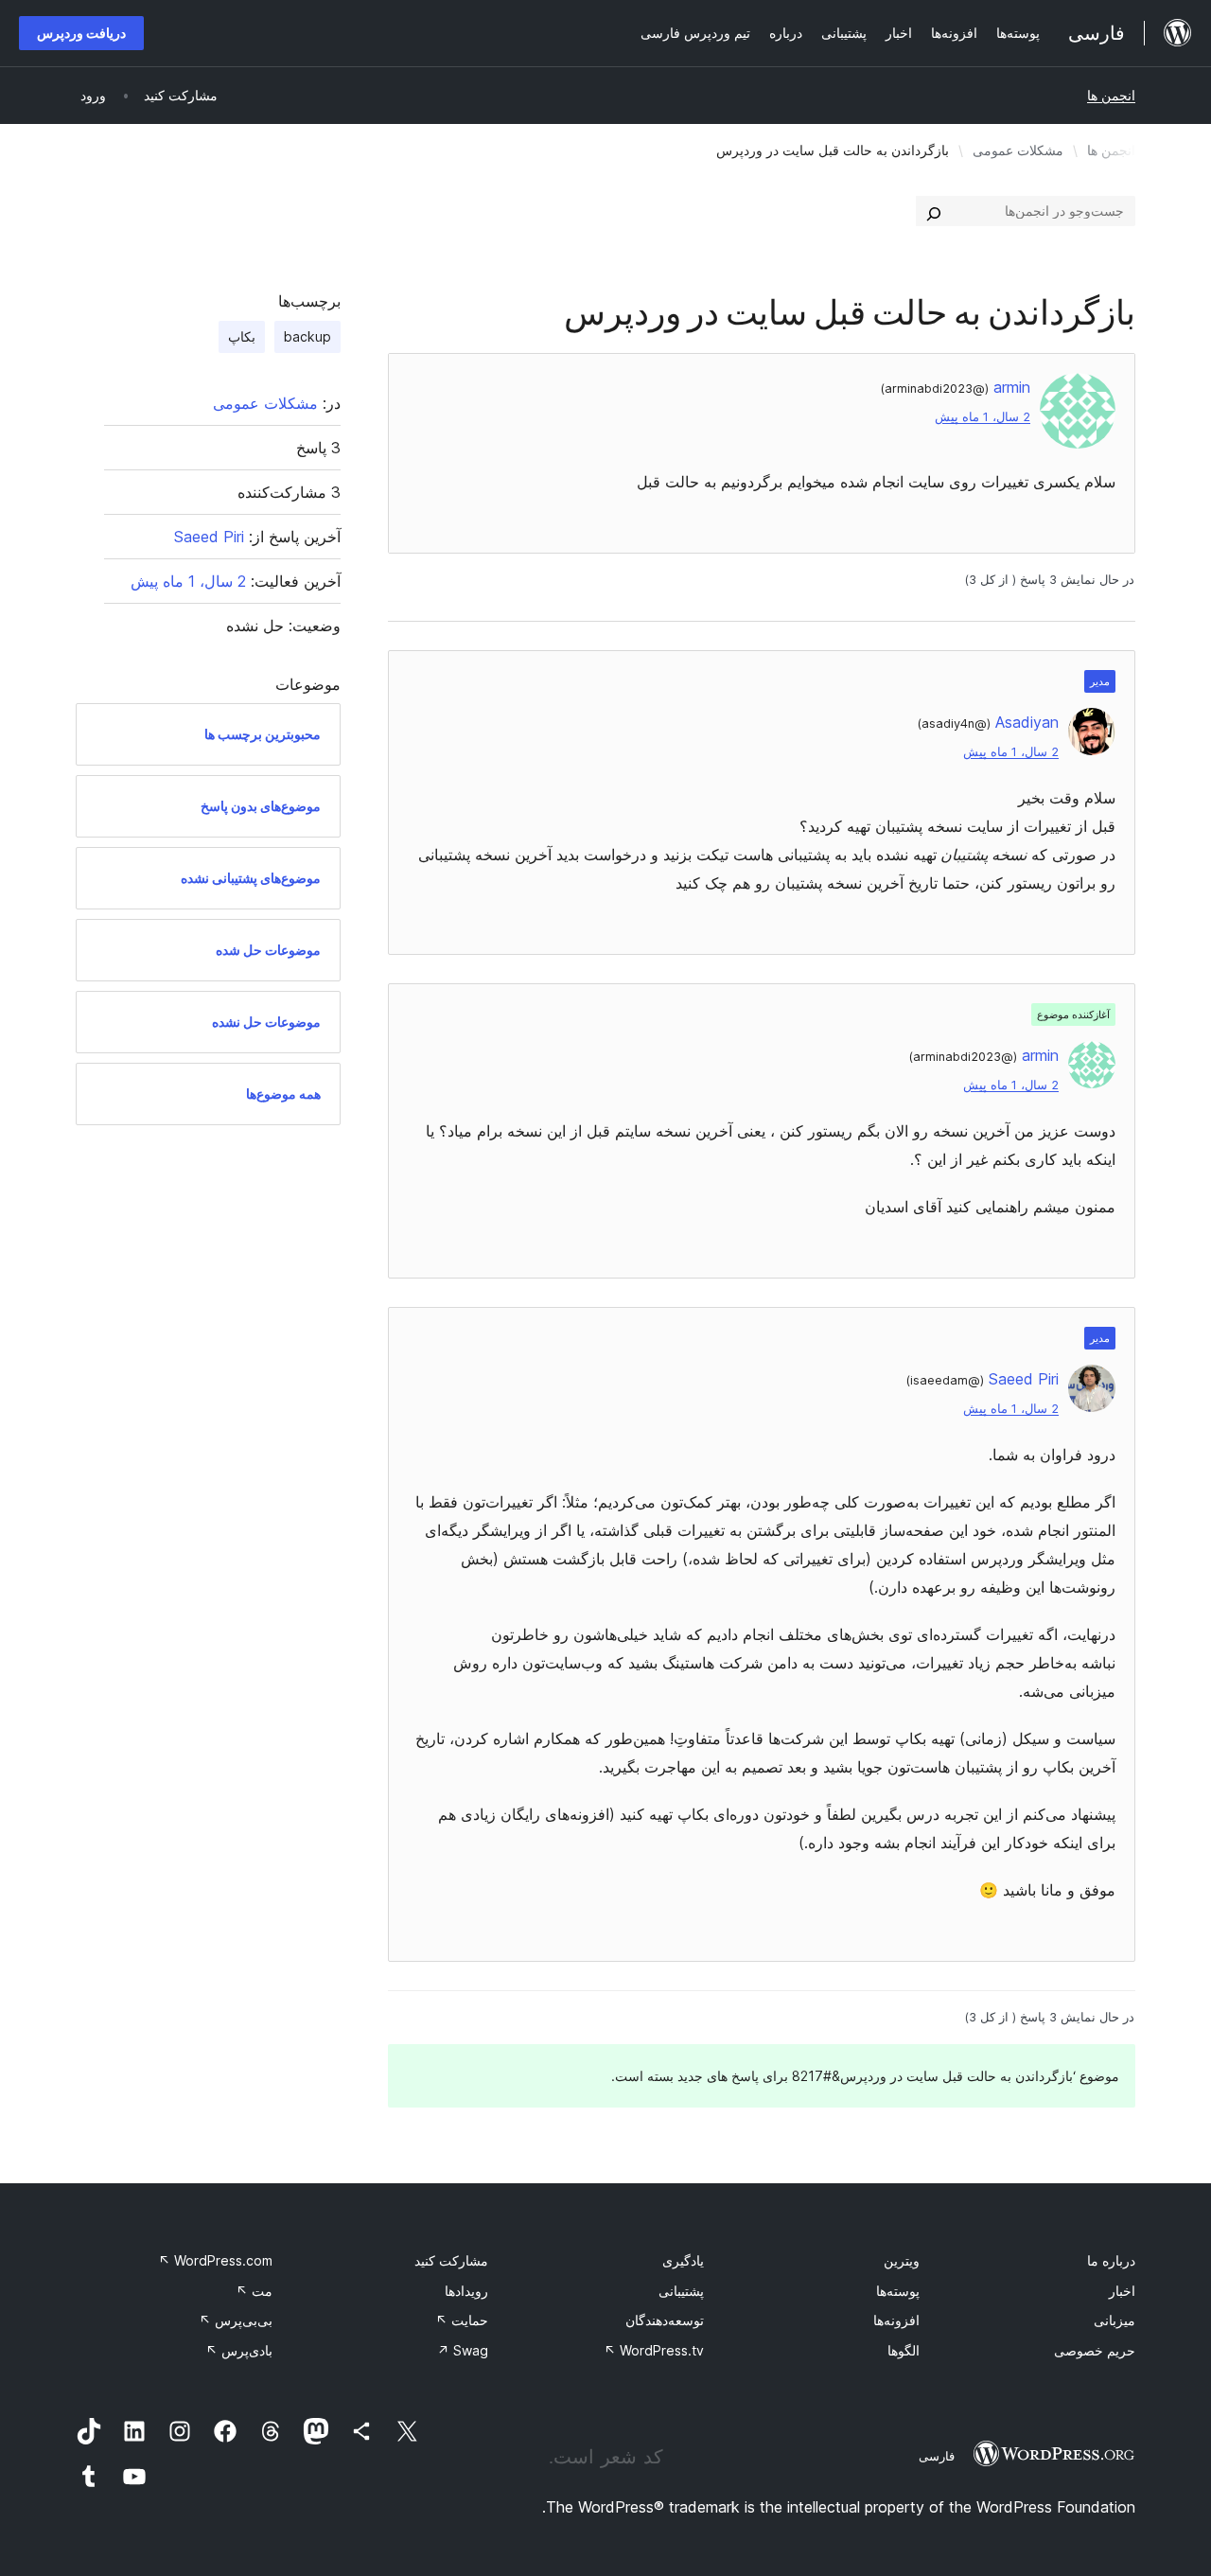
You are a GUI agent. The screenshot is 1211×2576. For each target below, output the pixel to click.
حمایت (462, 2320)
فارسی (937, 2456)
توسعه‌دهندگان (665, 2320)
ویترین (902, 2260)
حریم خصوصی (1095, 2350)
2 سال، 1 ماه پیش (983, 417)
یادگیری (683, 2260)
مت (254, 2291)
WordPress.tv (654, 2350)
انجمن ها (1111, 95)
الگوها (904, 2350)
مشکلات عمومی (1018, 150)
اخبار (1122, 2291)
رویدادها (466, 2291)
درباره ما (1111, 2260)
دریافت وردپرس (81, 33)
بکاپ (242, 336)
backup (307, 336)
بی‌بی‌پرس (236, 2320)
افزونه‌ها (896, 2320)
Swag (463, 2350)
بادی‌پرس (239, 2350)
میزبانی (1114, 2320)
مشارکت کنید (451, 2260)
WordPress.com (215, 2260)
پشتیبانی (681, 2291)
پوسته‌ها (898, 2291)
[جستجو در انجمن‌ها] (934, 211)
